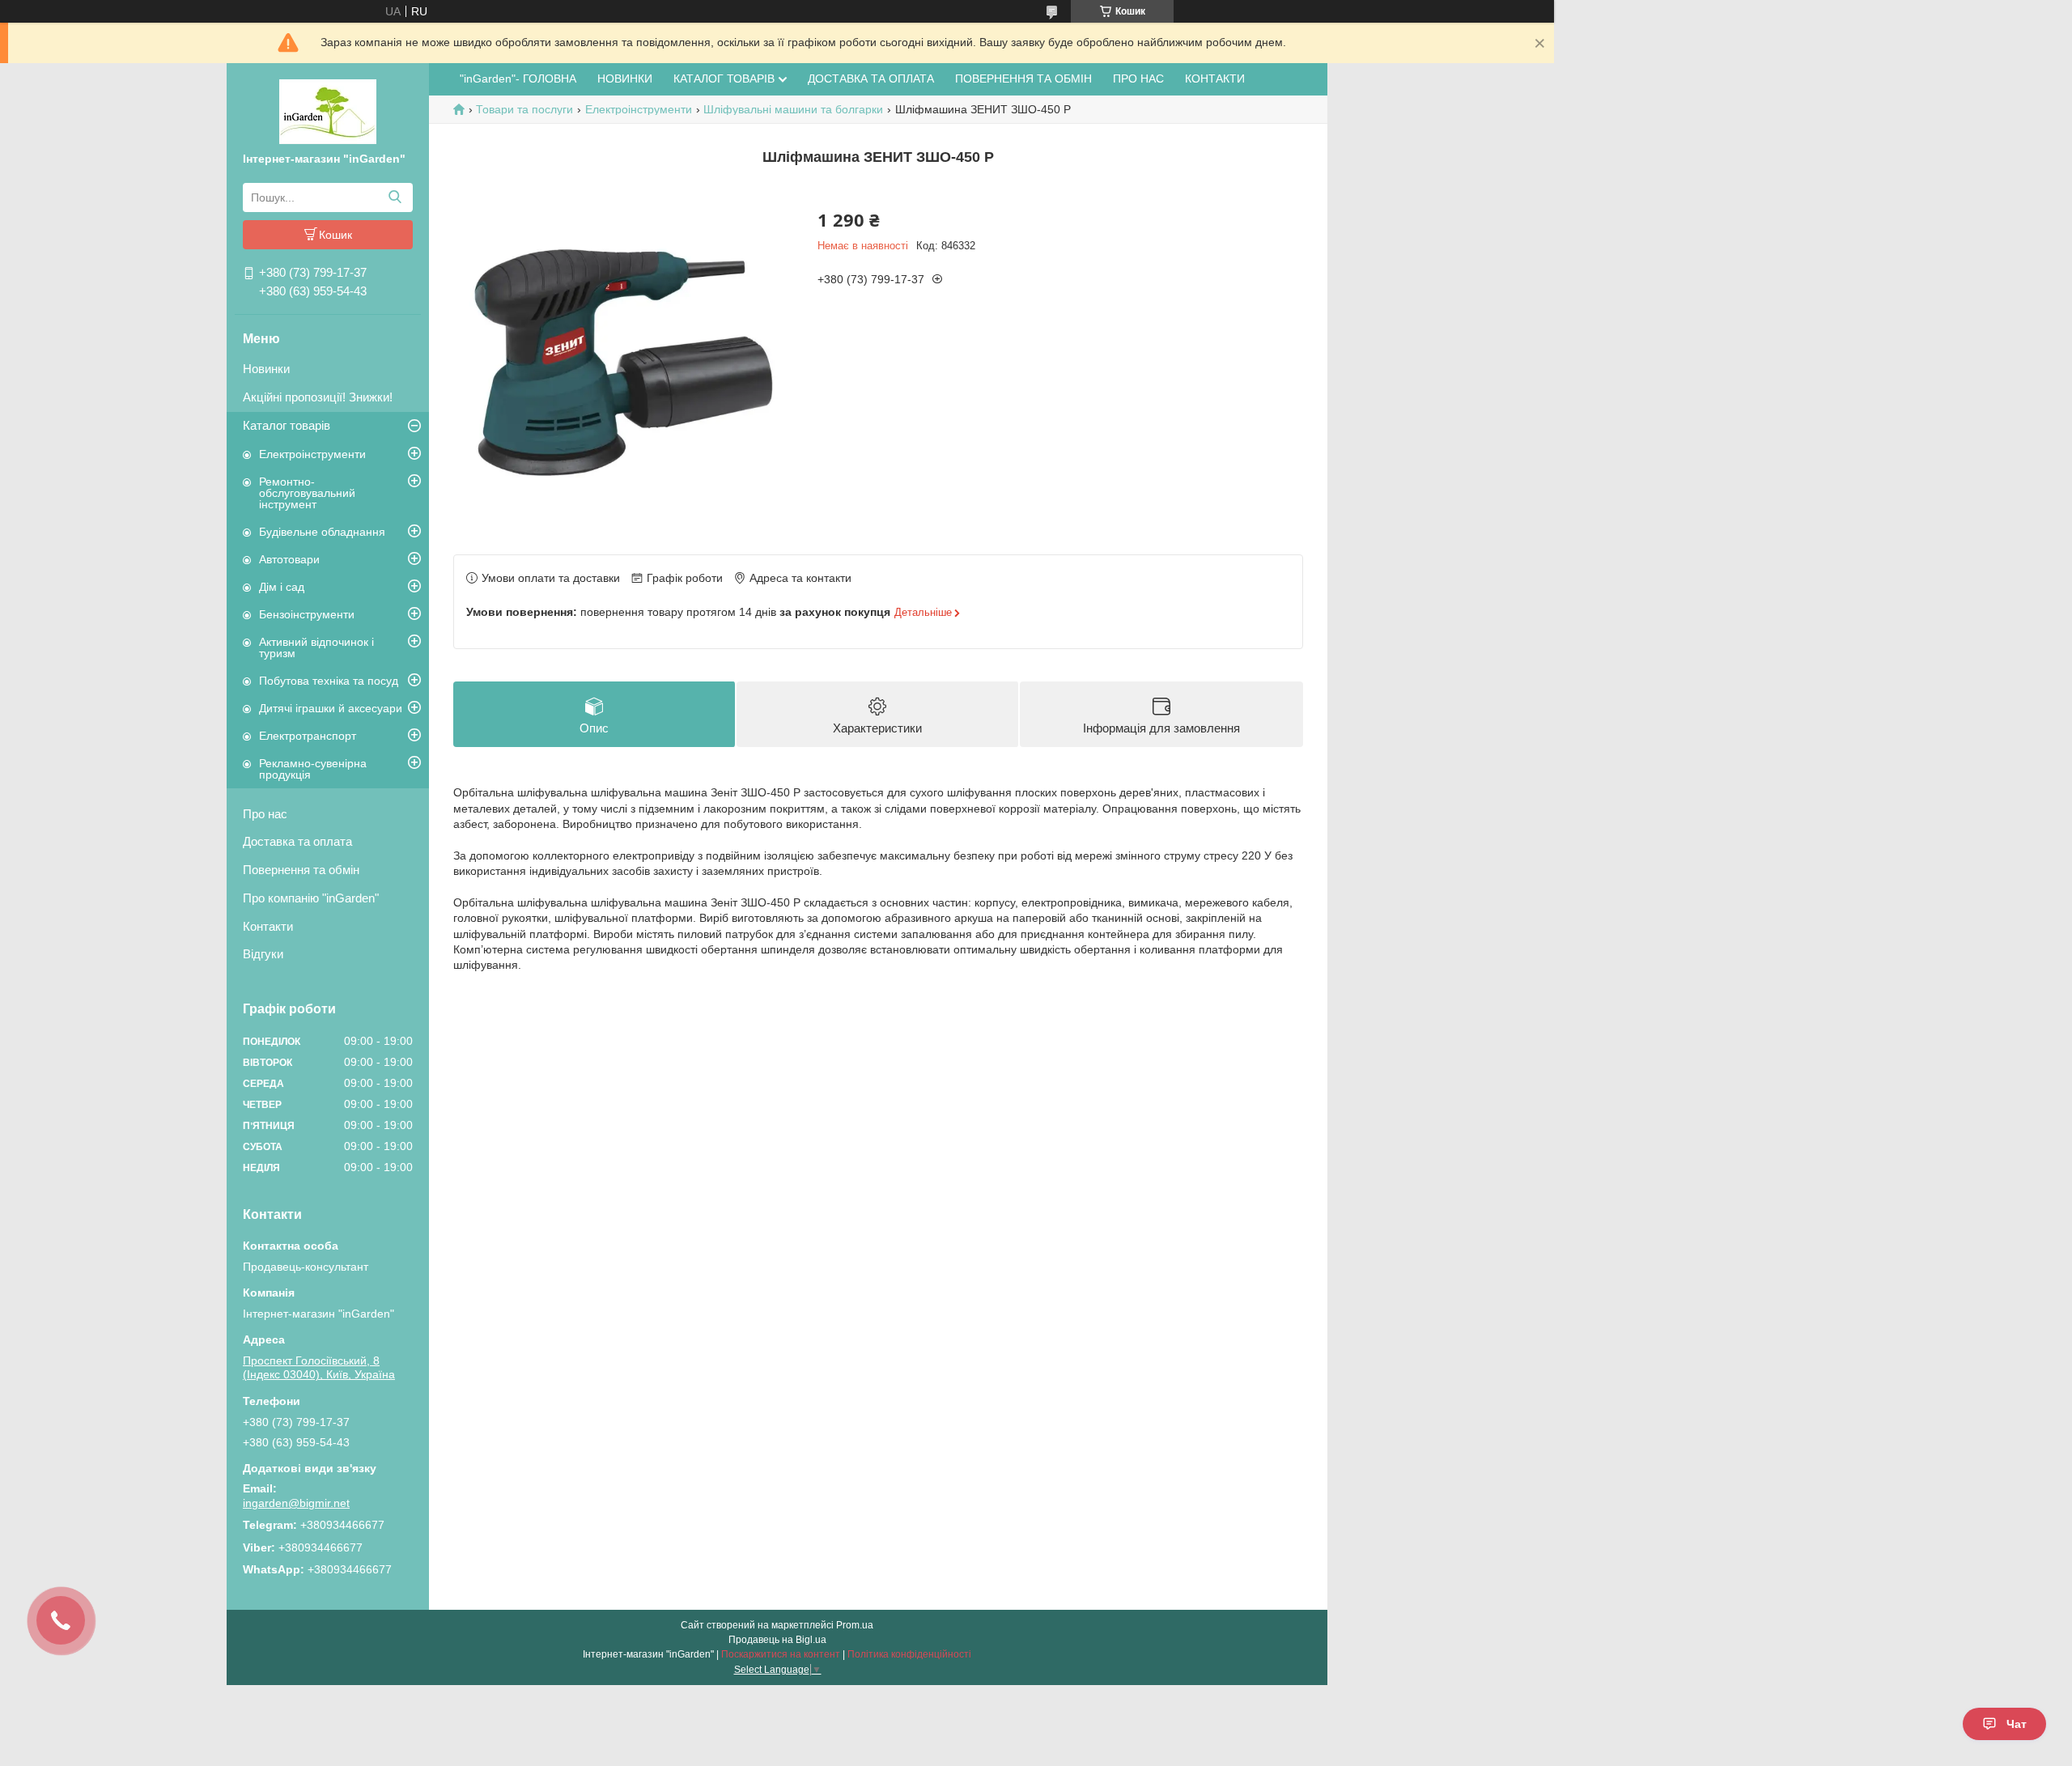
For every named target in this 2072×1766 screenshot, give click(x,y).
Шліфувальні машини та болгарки (793, 109)
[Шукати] (395, 197)
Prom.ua (855, 1625)
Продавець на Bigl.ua (777, 1640)
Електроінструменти (312, 454)
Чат (2017, 1724)
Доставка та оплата (297, 841)
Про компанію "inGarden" (311, 898)
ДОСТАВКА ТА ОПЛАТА (871, 79)
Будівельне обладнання (322, 532)
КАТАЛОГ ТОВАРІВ (724, 79)
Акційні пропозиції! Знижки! (318, 397)
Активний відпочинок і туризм (316, 647)
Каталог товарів (287, 425)
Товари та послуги (524, 109)
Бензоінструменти (307, 614)
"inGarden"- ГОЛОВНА (518, 79)
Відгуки (263, 954)
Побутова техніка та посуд (329, 681)
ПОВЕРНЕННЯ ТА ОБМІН (1023, 79)
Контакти (268, 926)
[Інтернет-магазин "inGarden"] (328, 111)
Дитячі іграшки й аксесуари (331, 708)
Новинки (266, 369)
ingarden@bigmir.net (296, 1503)
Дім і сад (282, 587)
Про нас (265, 814)
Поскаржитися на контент (781, 1654)
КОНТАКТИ (1215, 79)
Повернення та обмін (301, 870)
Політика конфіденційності (909, 1654)
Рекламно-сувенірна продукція (313, 769)
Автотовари (289, 559)
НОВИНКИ (625, 79)
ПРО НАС (1138, 79)
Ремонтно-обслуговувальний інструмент (307, 493)
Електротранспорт (308, 736)
